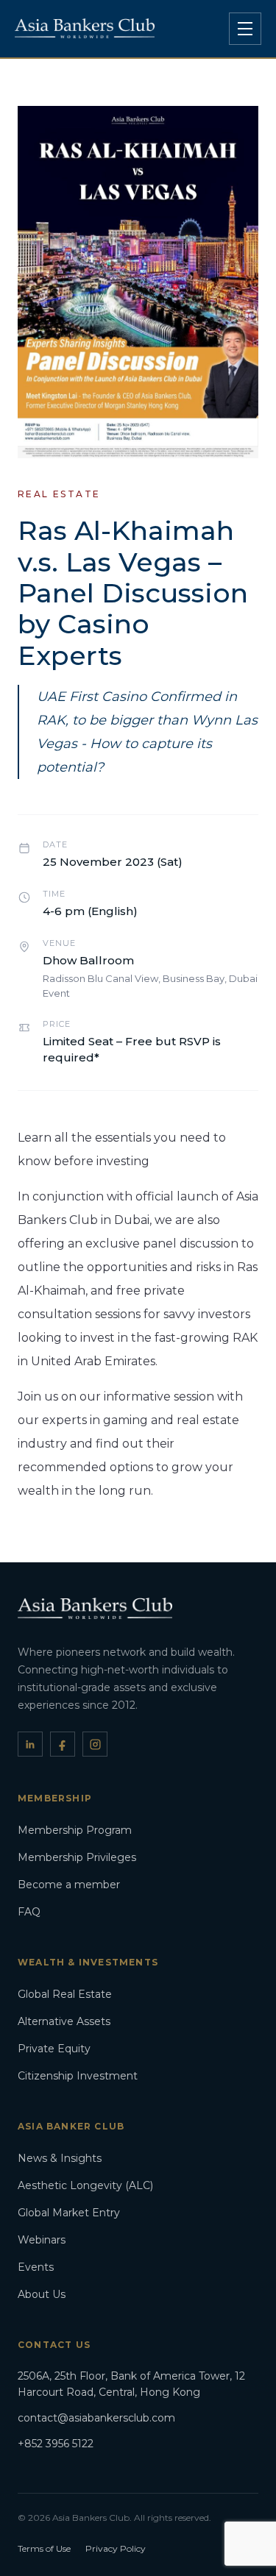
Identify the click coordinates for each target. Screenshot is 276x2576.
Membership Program (75, 1830)
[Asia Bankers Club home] (85, 28)
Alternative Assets (64, 2021)
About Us (42, 2294)
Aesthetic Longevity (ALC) (85, 2185)
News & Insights (60, 2158)
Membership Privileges (77, 1857)
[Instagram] (95, 1744)
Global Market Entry (69, 2213)
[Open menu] (245, 29)
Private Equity (54, 2049)
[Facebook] (63, 1744)
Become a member (69, 1885)
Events (36, 2267)
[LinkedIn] (30, 1744)
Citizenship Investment (78, 2076)
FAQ (29, 1912)
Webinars (42, 2240)
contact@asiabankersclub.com (96, 2418)
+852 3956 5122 (56, 2444)
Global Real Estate (65, 1994)
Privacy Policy (116, 2548)
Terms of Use (44, 2548)
